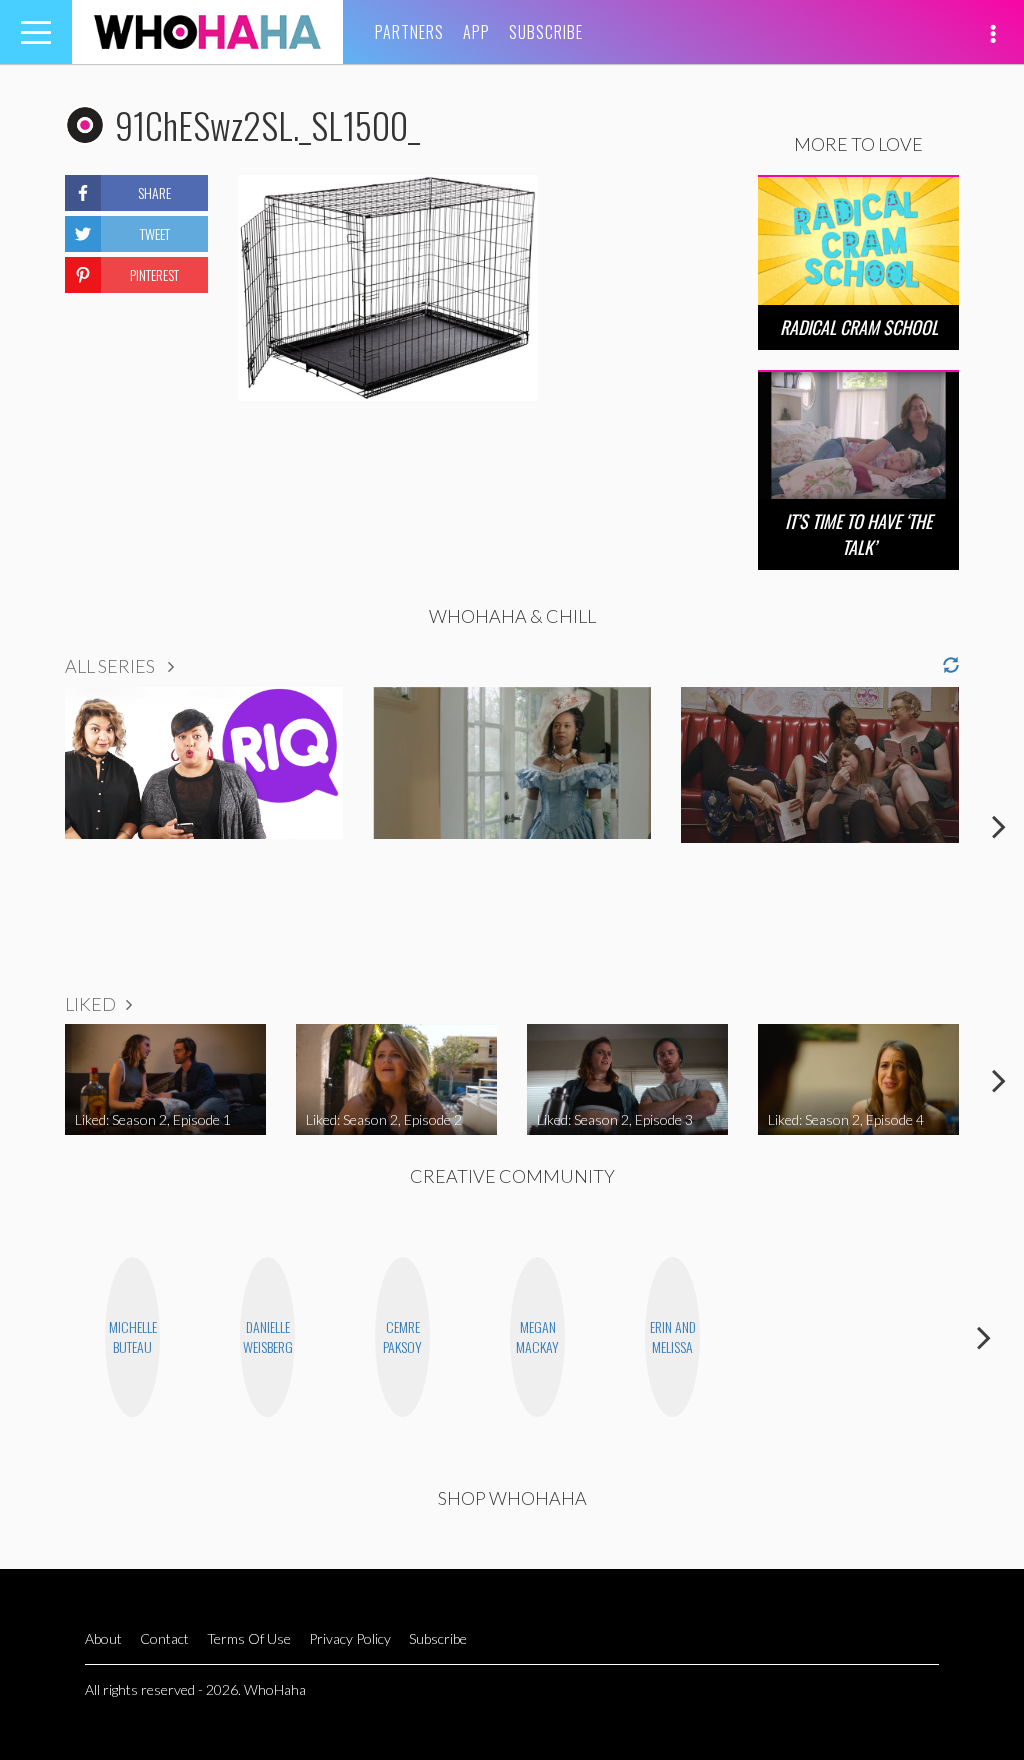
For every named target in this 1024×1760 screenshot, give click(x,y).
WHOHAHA (207, 32)
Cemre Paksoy (402, 1336)
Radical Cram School (859, 327)
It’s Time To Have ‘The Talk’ (858, 533)
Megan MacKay (537, 1336)
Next (999, 826)
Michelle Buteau (133, 1336)
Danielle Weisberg (268, 1336)
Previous (25, 826)
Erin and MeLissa (673, 1336)
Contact (164, 1638)
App (476, 32)
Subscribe (546, 32)
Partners (409, 32)
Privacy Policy (350, 1638)
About (103, 1638)
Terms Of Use (249, 1638)
